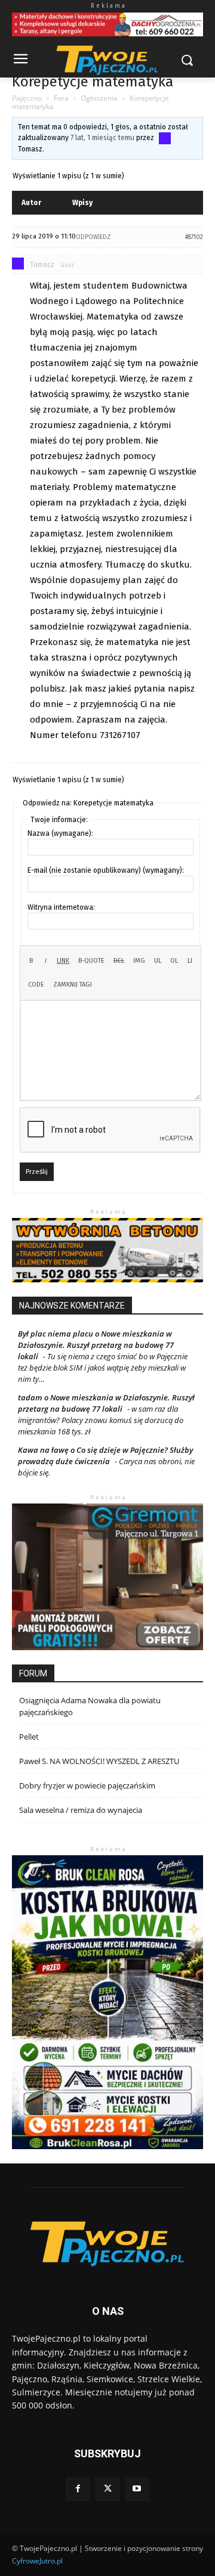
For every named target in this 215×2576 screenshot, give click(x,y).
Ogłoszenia (99, 98)
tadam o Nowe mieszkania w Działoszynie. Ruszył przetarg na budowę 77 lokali (106, 1403)
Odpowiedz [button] (93, 237)
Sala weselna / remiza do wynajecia (81, 1810)
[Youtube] (137, 2489)
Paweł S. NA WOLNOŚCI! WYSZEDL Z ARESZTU (99, 1761)
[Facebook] (78, 2489)
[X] (107, 2489)
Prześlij (37, 1172)
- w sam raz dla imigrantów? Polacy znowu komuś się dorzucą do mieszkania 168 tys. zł (101, 1420)
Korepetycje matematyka (93, 82)
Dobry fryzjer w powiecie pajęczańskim (87, 1785)
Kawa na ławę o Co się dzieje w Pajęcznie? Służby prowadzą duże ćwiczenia (105, 1456)
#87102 (194, 237)
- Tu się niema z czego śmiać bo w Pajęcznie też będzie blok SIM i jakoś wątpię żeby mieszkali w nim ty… (103, 1368)
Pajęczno (27, 98)
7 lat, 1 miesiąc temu (102, 138)
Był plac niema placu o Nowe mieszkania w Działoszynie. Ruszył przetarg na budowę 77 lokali (96, 1345)
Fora (61, 98)
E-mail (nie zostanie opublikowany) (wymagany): (106, 870)
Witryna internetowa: (61, 907)
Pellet (29, 1737)
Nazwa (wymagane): (60, 833)
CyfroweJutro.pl (37, 2561)
